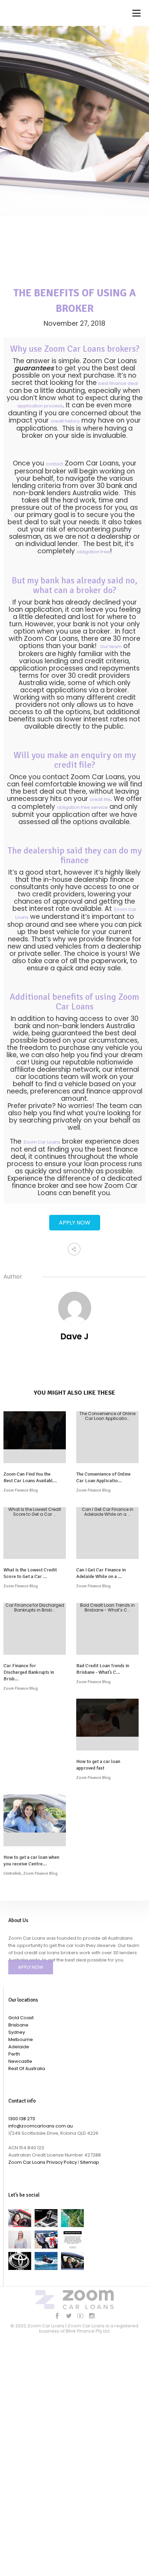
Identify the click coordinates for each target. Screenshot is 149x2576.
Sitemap (90, 2162)
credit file (100, 799)
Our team (111, 647)
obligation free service (82, 807)
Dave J (74, 1336)
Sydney (17, 2032)
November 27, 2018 (74, 324)
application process (40, 406)
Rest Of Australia (27, 2069)
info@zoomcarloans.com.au (41, 2126)
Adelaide (19, 2047)
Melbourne (21, 2039)
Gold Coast (21, 2018)
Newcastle (20, 2061)
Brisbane (18, 2025)
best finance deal (118, 383)
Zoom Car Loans (42, 1142)
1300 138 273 (22, 2119)
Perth (14, 2054)
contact (54, 464)
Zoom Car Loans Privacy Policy (43, 2162)
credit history (65, 421)
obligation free (93, 552)
